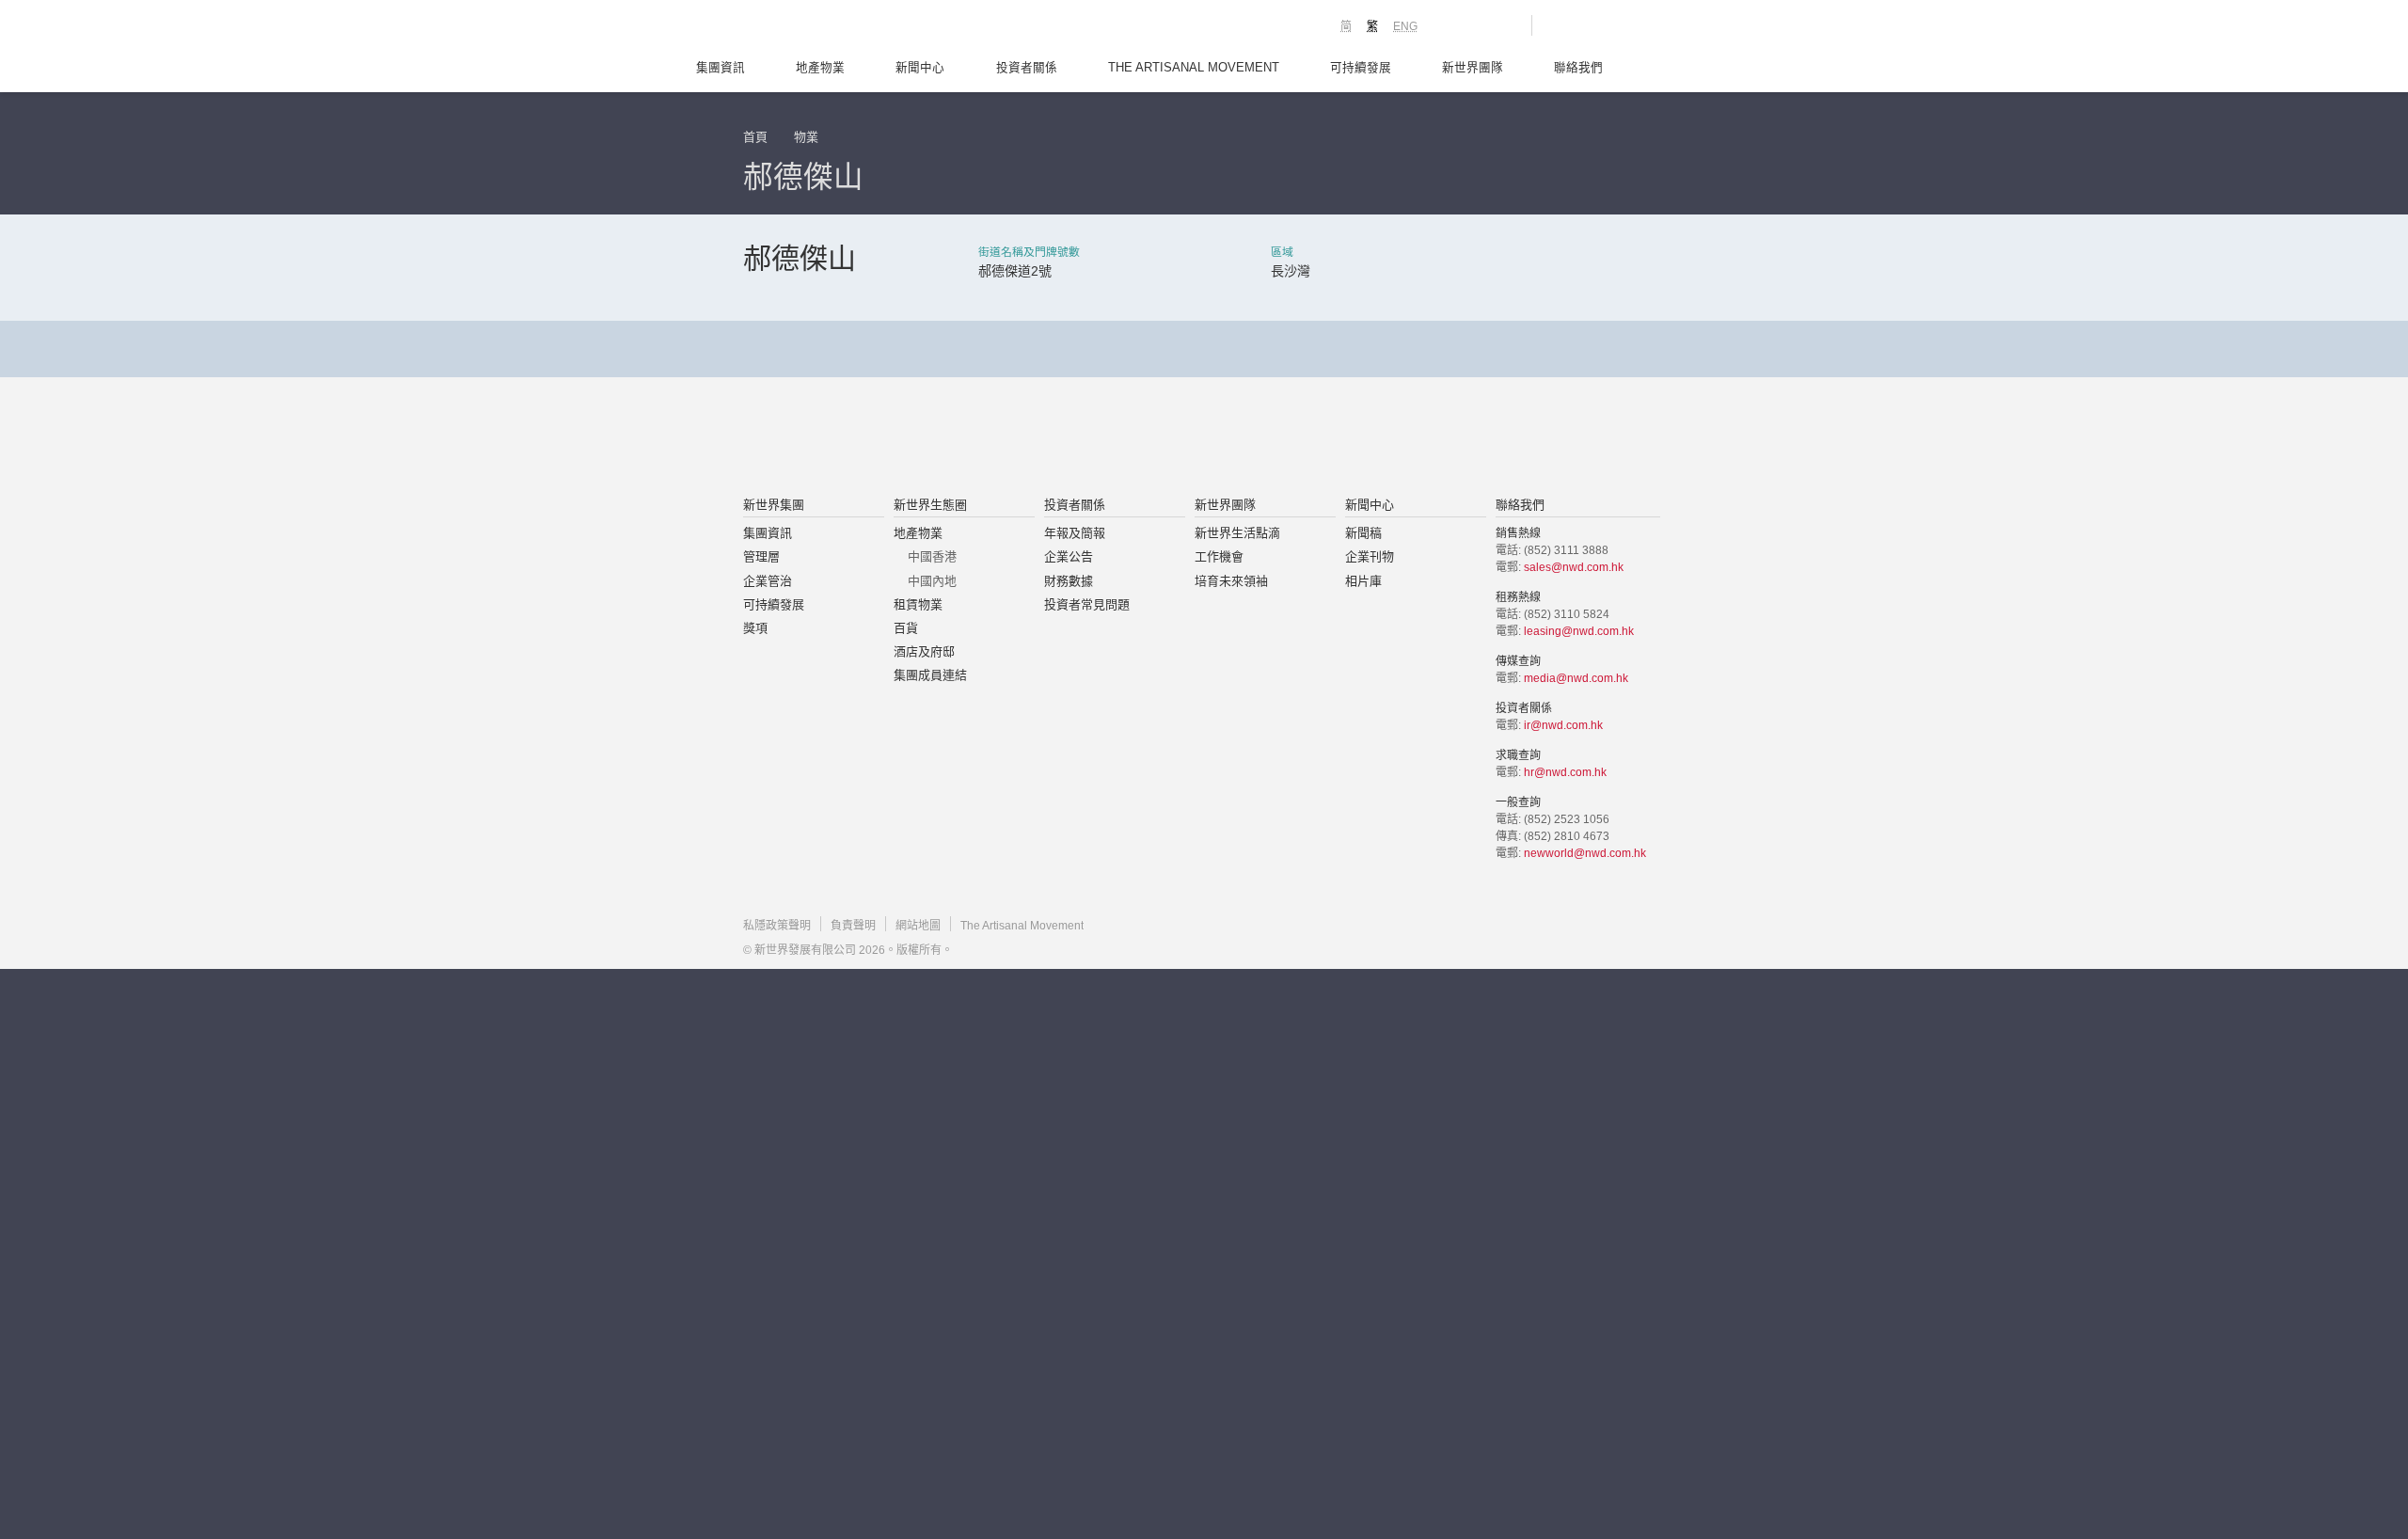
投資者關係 (1027, 68)
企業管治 (768, 581)
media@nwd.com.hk (1576, 678)
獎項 (755, 628)
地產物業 (820, 68)
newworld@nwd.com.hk (1585, 853)
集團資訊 (721, 68)
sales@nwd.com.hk (1574, 567)
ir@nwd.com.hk (1563, 725)
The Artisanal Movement (1194, 68)
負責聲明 (853, 926)
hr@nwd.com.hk (1565, 772)
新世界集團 (774, 505)
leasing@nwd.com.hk (1579, 631)
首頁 (755, 137)
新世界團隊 (1473, 68)
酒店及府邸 (924, 651)
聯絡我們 (1578, 68)
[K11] (1451, 24)
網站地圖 (918, 926)
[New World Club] (1503, 25)
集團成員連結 (930, 675)
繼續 (1205, 571)
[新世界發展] (847, 28)
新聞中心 (920, 68)
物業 (806, 137)
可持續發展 (1361, 68)
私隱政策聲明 (777, 926)
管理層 (761, 556)
